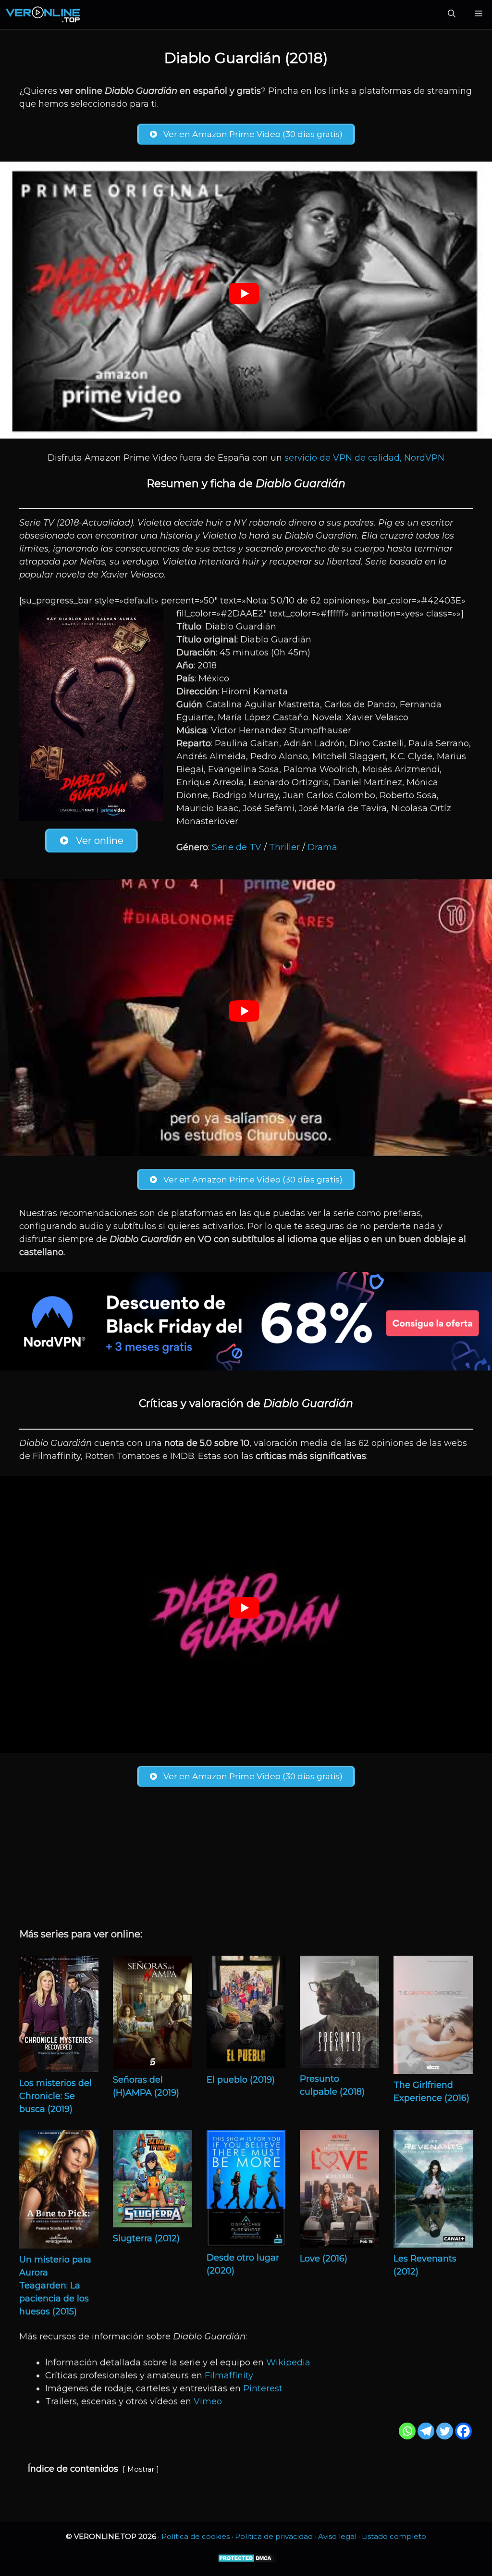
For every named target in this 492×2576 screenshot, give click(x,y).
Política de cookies (196, 2536)
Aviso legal (337, 2536)
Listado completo (394, 2536)
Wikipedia (288, 2362)
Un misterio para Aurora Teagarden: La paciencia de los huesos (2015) (55, 2286)
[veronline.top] (43, 14)
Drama (322, 847)
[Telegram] (426, 2431)
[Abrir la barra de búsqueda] (452, 14)
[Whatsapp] (407, 2431)
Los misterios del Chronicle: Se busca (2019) (55, 2096)
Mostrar (141, 2469)
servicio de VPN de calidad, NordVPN (364, 458)
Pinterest (263, 2388)
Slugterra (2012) (146, 2238)
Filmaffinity (229, 2375)
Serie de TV (237, 847)
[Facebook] (463, 2431)
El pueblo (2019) (241, 2080)
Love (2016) (324, 2259)
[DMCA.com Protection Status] (246, 2561)
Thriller (284, 847)
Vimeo (208, 2401)
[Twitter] (445, 2431)
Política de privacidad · (277, 2536)
